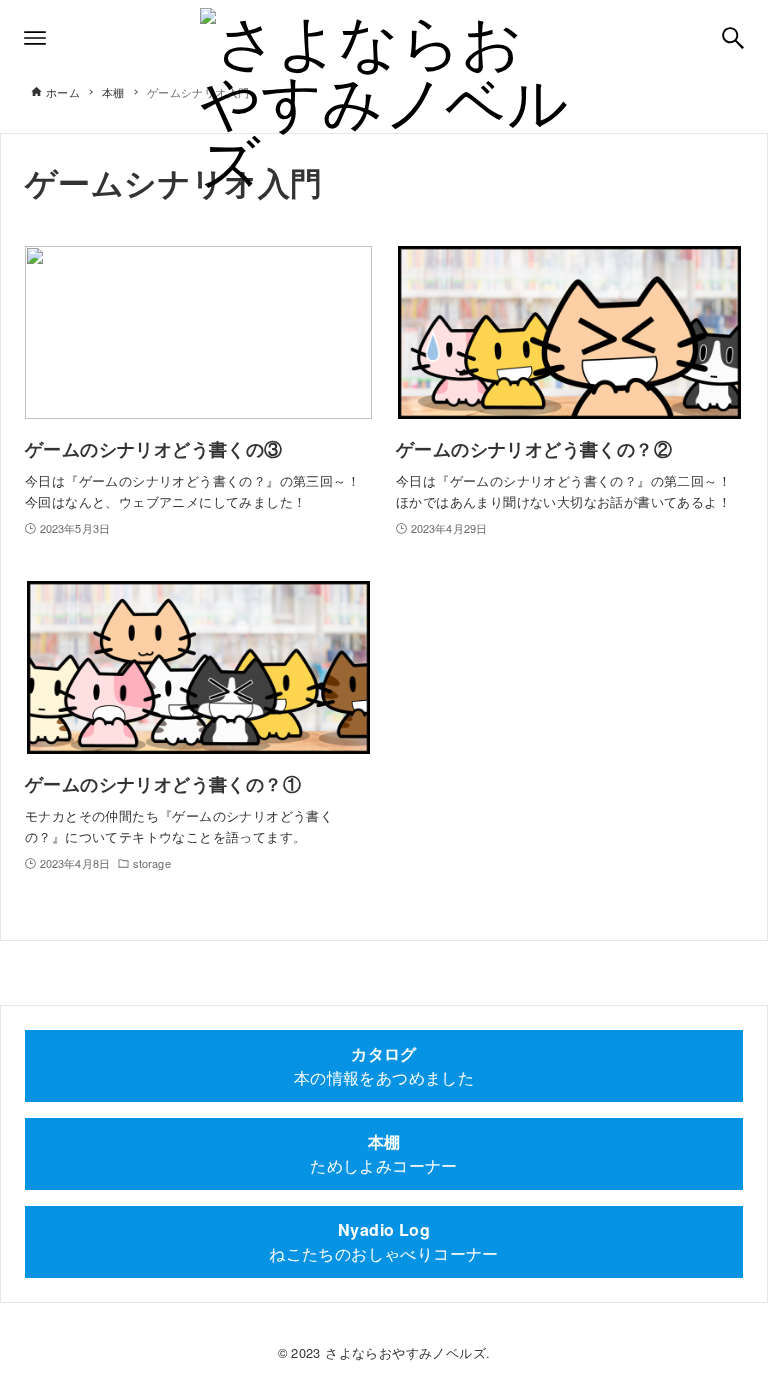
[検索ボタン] (733, 38)
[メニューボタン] (35, 38)
